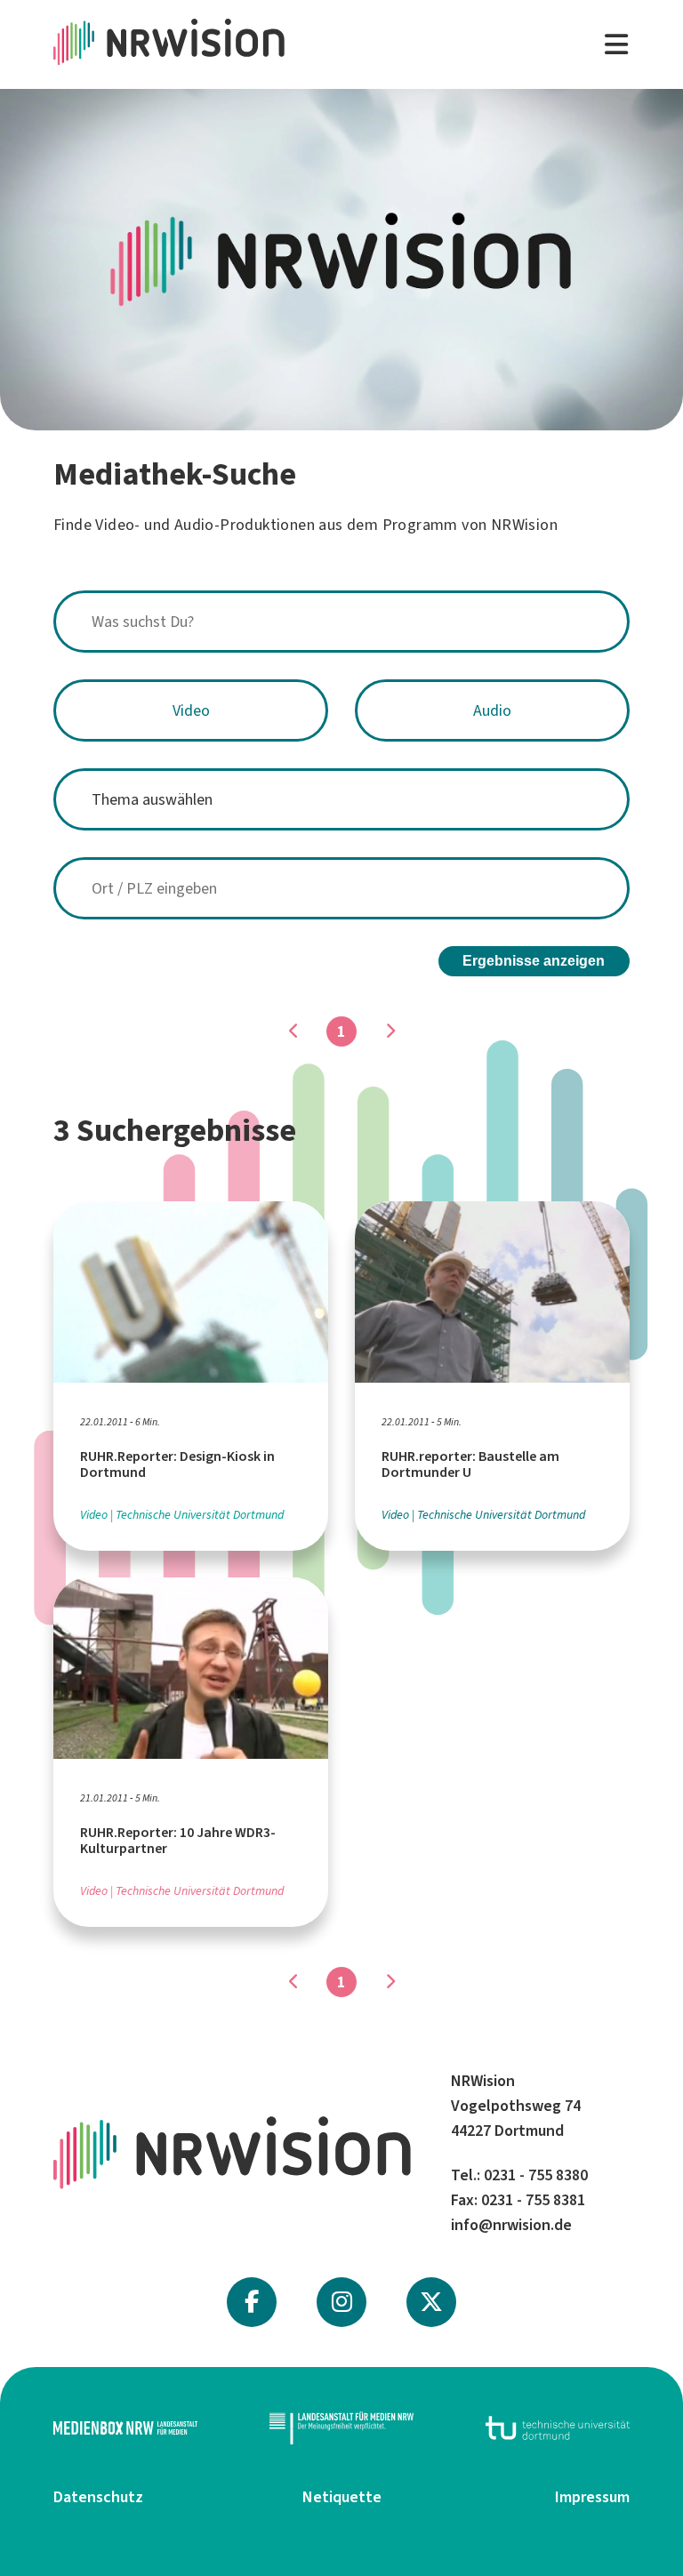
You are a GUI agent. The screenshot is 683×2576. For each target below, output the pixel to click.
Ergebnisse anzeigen (534, 961)
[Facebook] (252, 2302)
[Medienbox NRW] (125, 2428)
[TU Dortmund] (558, 2428)
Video (191, 710)
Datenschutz (98, 2497)
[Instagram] (342, 2302)
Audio (492, 710)
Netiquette (342, 2497)
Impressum (592, 2497)
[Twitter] (431, 2302)
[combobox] (341, 622)
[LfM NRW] (341, 2428)
